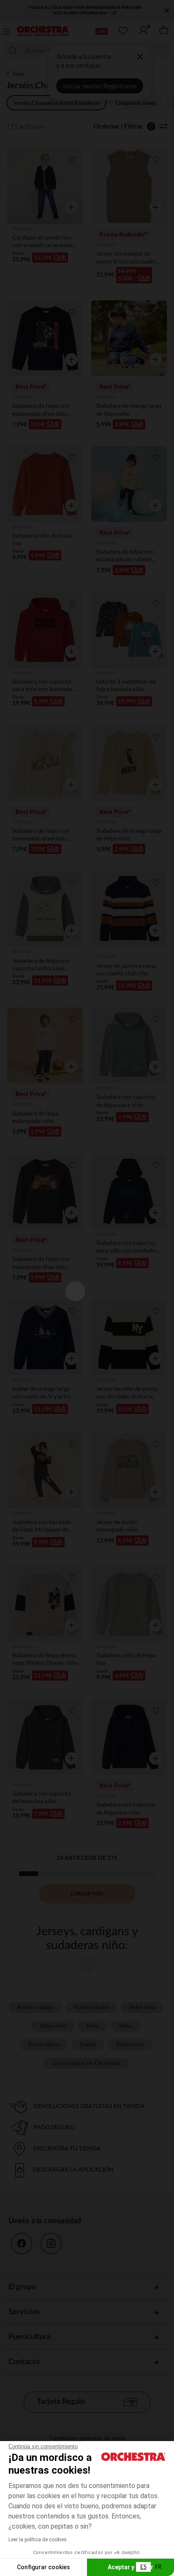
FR (158, 2567)
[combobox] (143, 2567)
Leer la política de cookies (38, 2540)
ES (143, 2567)
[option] (158, 2567)
